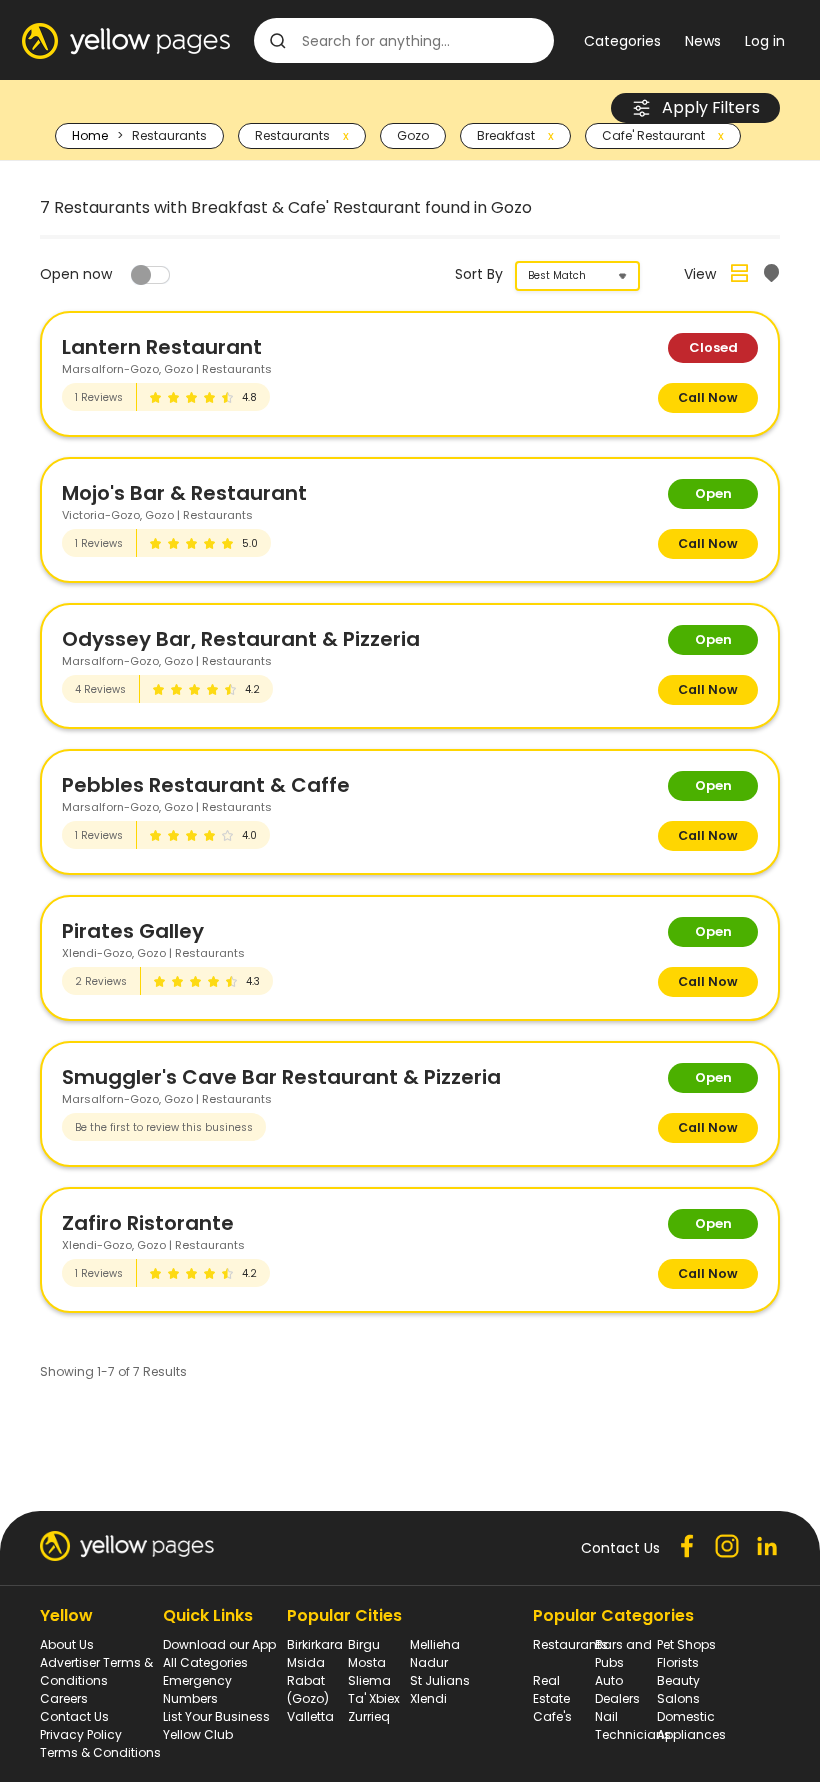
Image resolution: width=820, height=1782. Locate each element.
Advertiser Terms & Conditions (96, 1671)
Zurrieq (369, 1716)
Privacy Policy (81, 1734)
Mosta (367, 1662)
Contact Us (74, 1716)
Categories (622, 41)
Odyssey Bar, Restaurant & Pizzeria (241, 639)
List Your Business (216, 1716)
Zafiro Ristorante (148, 1223)
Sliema (369, 1680)
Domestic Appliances (691, 1725)
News (703, 41)
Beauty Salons (678, 1689)
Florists (678, 1662)
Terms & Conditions (100, 1752)
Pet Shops (686, 1644)
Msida (306, 1662)
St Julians (440, 1680)
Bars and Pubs (623, 1653)
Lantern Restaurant (162, 347)
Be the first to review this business (164, 1127)
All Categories (205, 1662)
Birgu (364, 1644)
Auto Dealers (617, 1689)
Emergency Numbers (197, 1689)
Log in (765, 41)
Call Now (708, 397)
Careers (64, 1698)
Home (90, 135)
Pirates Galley (133, 931)
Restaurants (570, 1644)
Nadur (429, 1662)
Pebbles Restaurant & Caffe (206, 785)
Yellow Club (198, 1734)
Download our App (219, 1644)
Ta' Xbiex (374, 1698)
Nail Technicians (633, 1725)
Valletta (310, 1716)
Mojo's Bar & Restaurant (184, 493)
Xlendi (428, 1698)
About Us (67, 1644)
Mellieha (435, 1644)
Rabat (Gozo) (308, 1689)
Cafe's (552, 1716)
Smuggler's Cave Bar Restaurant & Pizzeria (281, 1077)
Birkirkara (315, 1644)
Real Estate (551, 1689)
